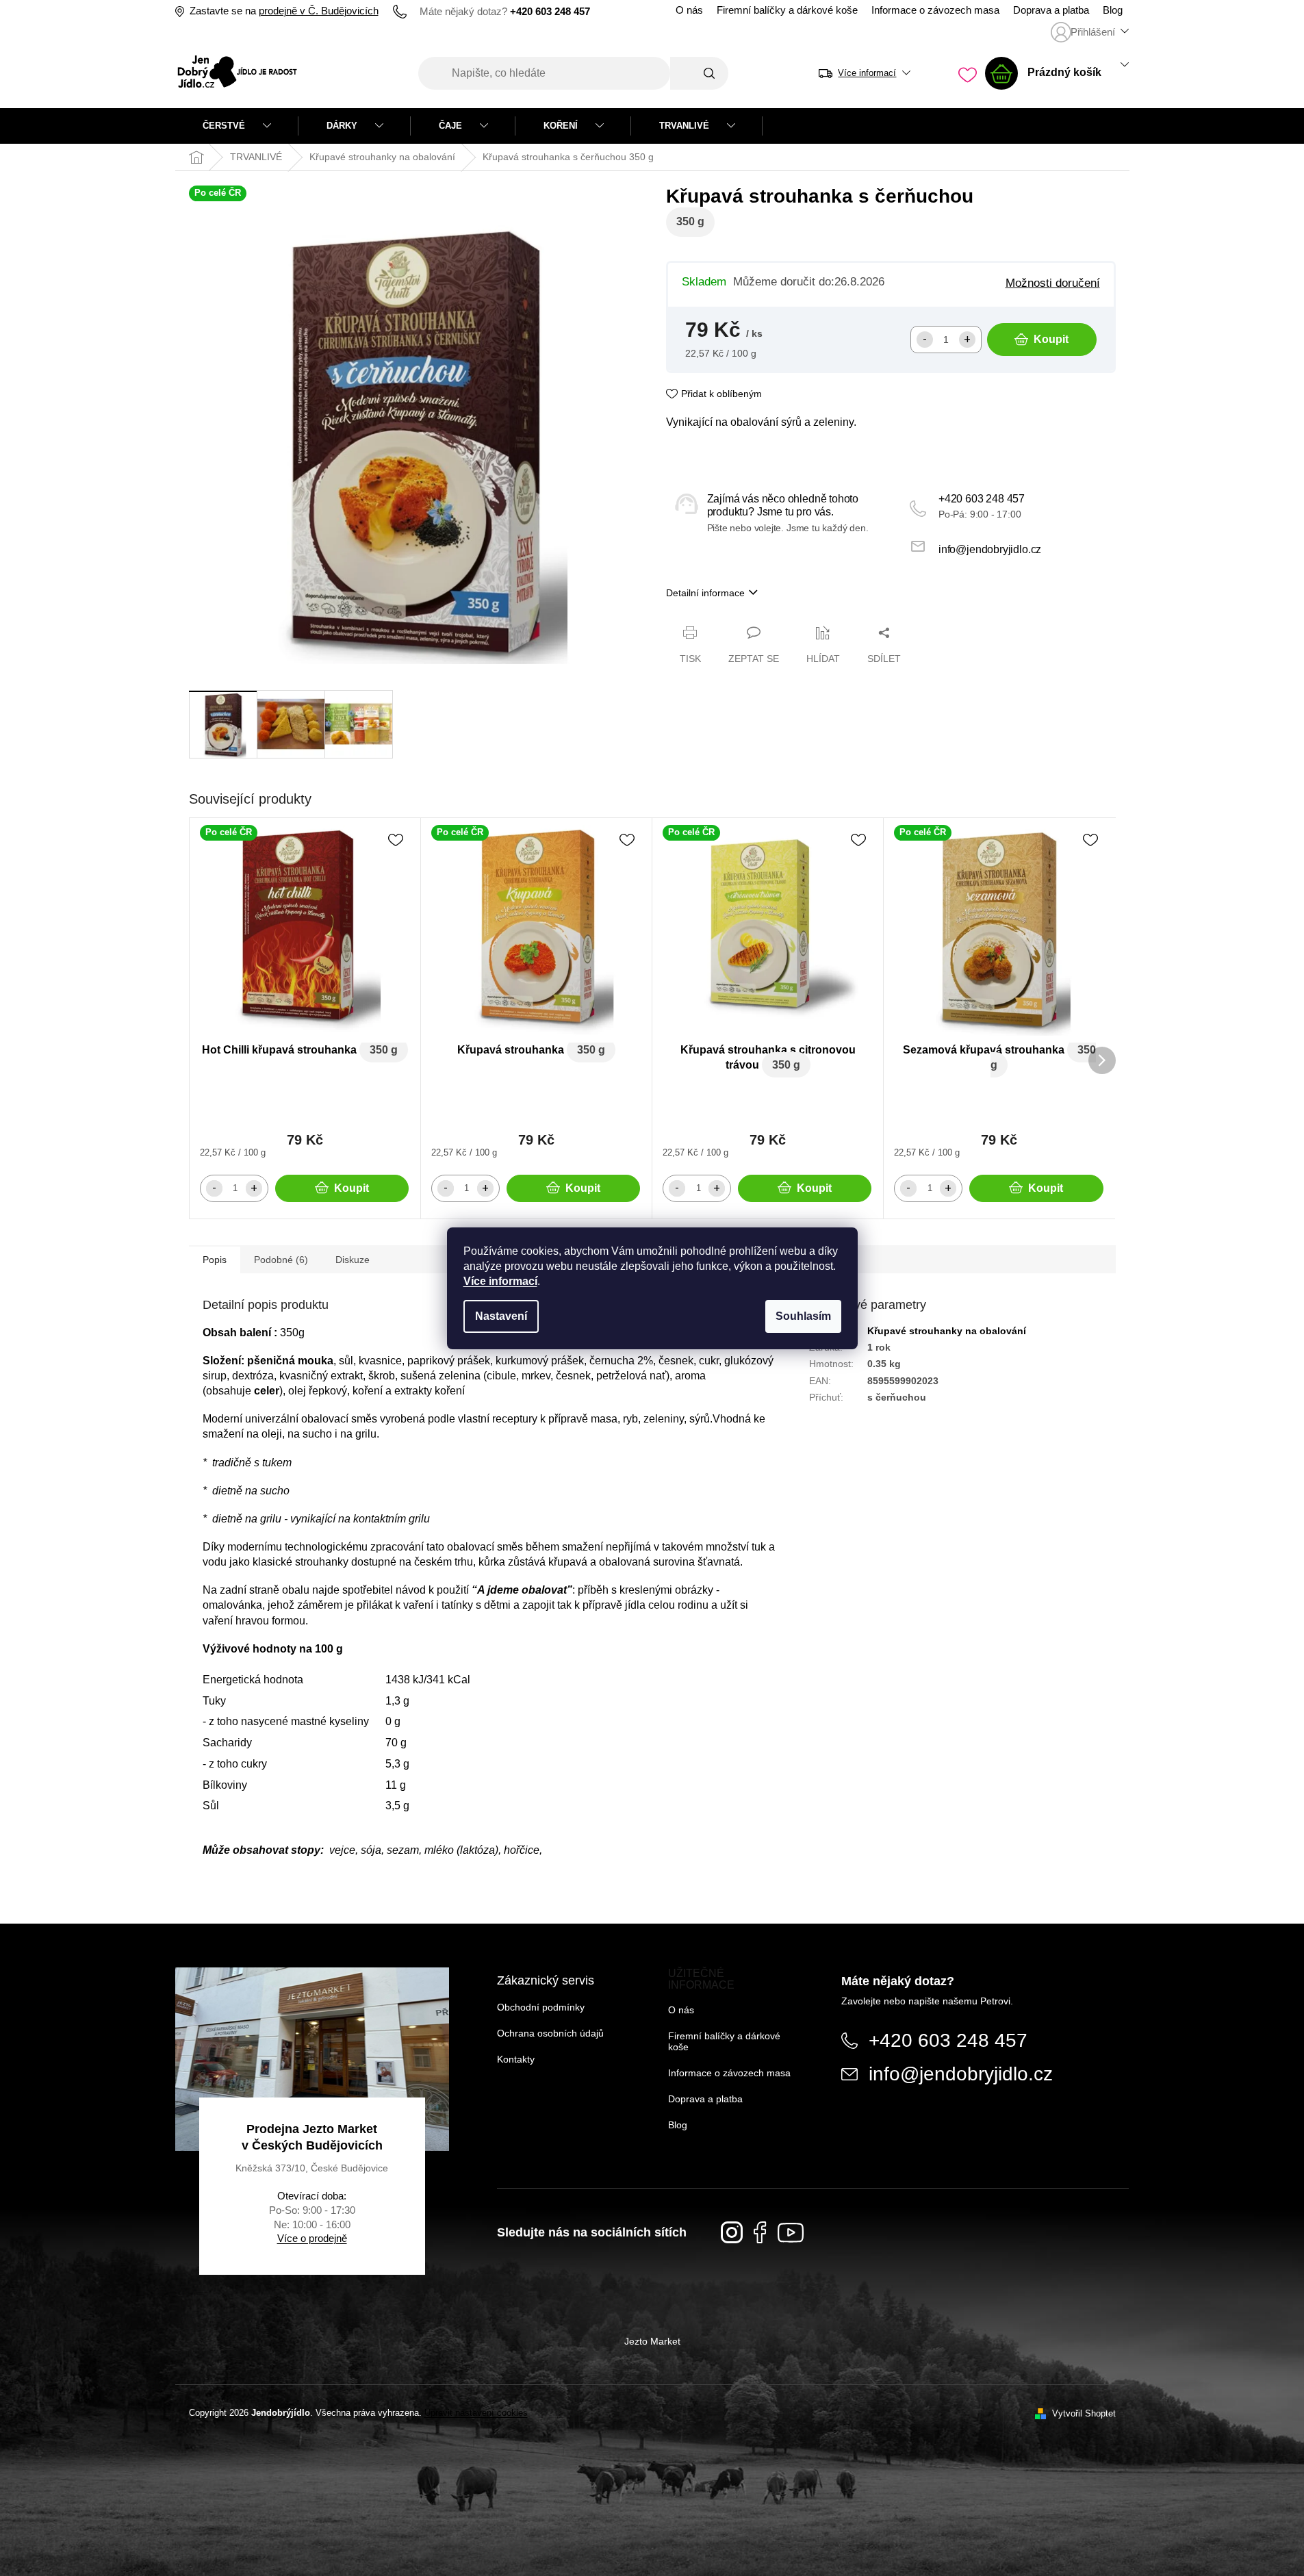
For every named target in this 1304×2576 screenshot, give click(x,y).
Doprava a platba (1051, 10)
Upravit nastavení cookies (476, 2413)
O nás (689, 10)
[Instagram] (732, 2232)
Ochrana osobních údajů (550, 2033)
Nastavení (501, 1316)
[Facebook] (760, 2232)
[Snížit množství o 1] (925, 340)
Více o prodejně (312, 2238)
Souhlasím (803, 1316)
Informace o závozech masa (935, 10)
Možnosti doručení (1053, 283)
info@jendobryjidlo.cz (990, 549)
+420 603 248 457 (982, 499)
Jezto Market (652, 2341)
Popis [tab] (215, 1260)
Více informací (500, 1281)
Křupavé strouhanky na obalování (947, 1331)
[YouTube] (791, 2233)
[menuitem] (237, 126)
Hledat (699, 73)
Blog (1113, 10)
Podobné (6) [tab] (281, 1260)
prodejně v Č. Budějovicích (319, 11)
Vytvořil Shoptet (1084, 2413)
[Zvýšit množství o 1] (967, 340)
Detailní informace (705, 593)
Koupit (1051, 339)
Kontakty (516, 2059)
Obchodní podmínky (541, 2007)
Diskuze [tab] (353, 1260)
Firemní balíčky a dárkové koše (787, 10)
